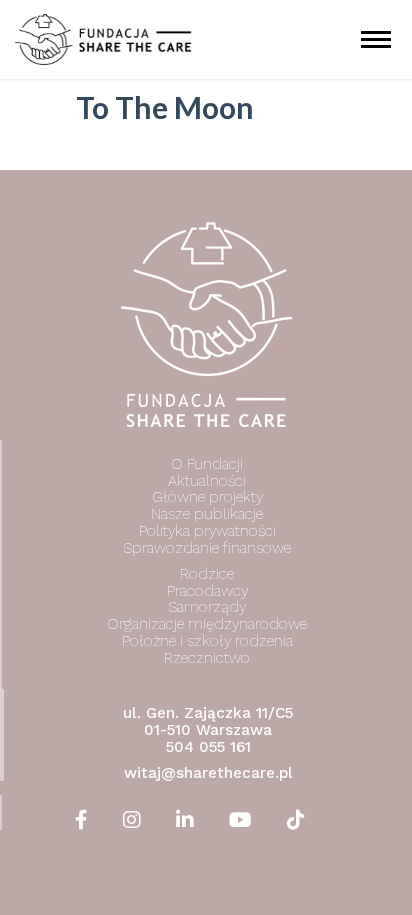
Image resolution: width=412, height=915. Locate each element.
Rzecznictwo (207, 658)
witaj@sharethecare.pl (208, 772)
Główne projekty (207, 497)
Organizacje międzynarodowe (207, 624)
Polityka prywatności (207, 531)
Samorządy (207, 607)
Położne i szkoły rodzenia (207, 641)
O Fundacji (207, 464)
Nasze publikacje (207, 514)
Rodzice (207, 574)
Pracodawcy (207, 591)
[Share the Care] (103, 39)
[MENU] (377, 39)
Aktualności (207, 481)
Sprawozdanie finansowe (207, 548)
